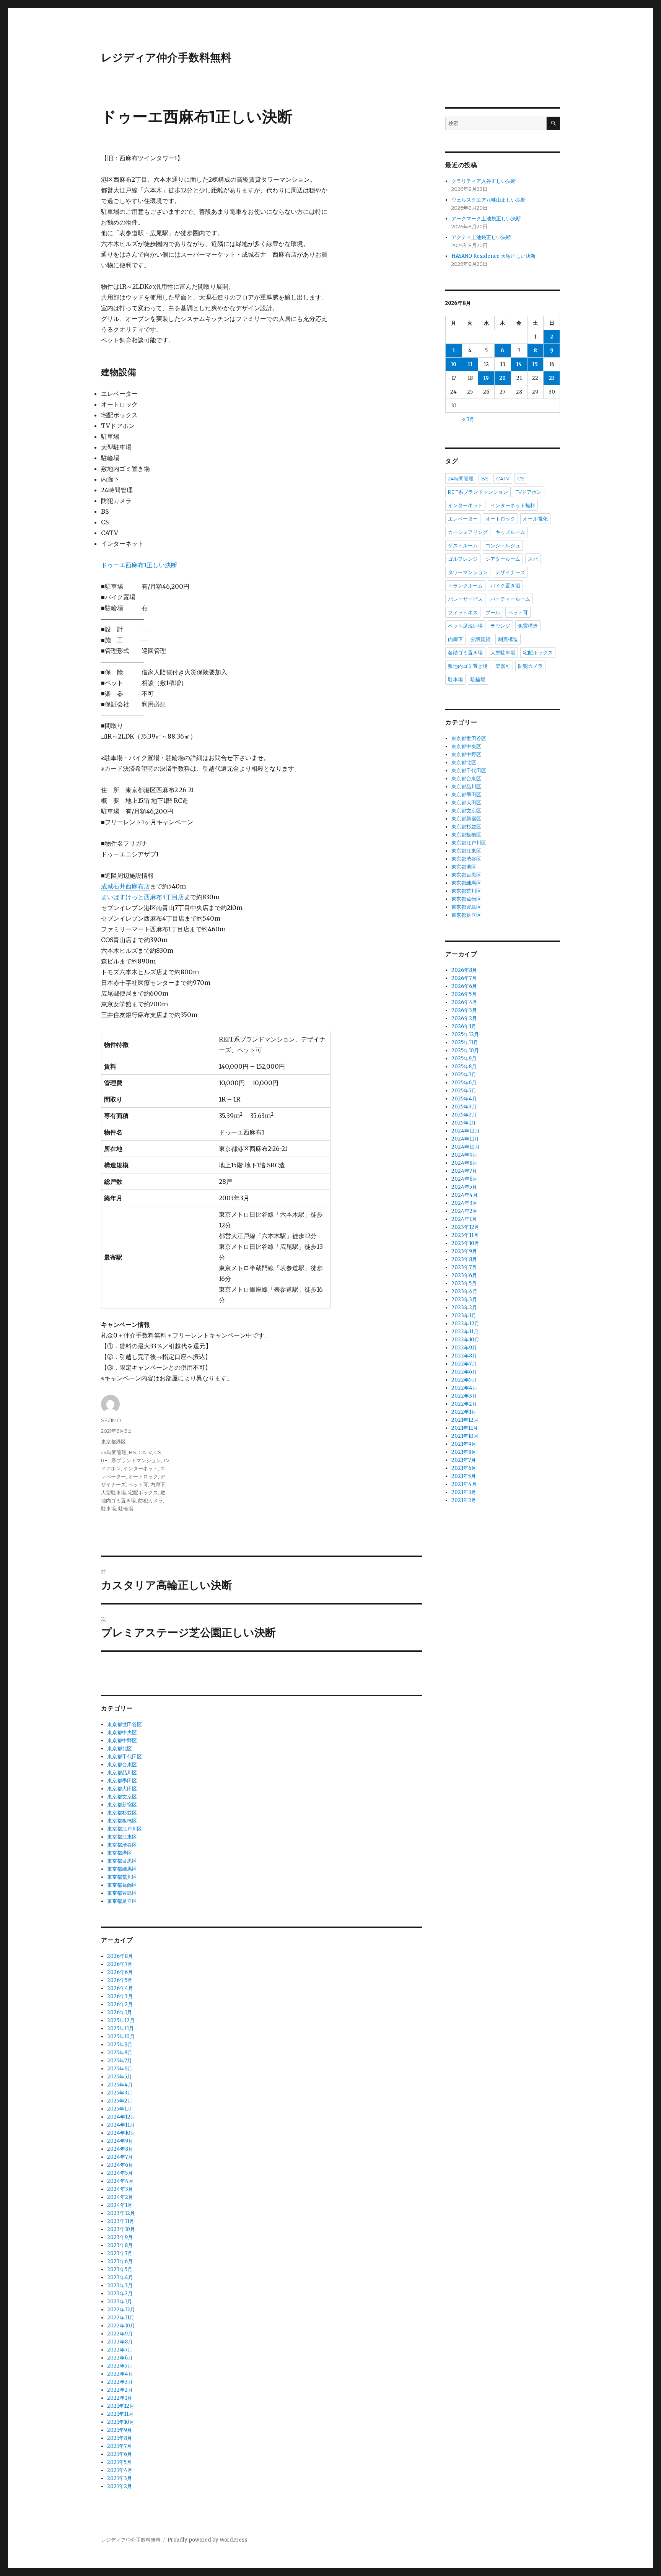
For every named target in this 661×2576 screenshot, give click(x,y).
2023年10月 (121, 2229)
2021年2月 (120, 2486)
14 (519, 364)
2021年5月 (119, 2462)
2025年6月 (120, 2069)
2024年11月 (121, 2125)
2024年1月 (120, 2205)
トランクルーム (465, 586)
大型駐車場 (113, 1492)
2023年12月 (121, 2213)
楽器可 (503, 666)
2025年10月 (121, 2037)
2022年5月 (120, 2366)
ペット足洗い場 (465, 626)
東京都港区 (113, 1442)
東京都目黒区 (122, 1861)
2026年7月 (120, 1964)
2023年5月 (120, 2269)
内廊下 (158, 1484)
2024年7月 (120, 2157)
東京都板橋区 (122, 1821)
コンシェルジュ (503, 545)
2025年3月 (120, 2093)
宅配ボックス (143, 1492)
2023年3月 (120, 2286)
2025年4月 (120, 2085)
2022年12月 (121, 2310)
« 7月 (468, 419)
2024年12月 (121, 2117)
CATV (145, 1452)
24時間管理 (114, 1452)
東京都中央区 (122, 1732)
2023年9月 (120, 2237)
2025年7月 (120, 2061)
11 (470, 364)
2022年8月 (120, 2342)
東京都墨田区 (122, 1781)
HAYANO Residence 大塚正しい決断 (493, 256)
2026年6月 (120, 1972)
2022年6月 (120, 2358)
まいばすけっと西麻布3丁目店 (142, 897)
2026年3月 (120, 1996)
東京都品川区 (122, 1773)
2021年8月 (120, 2438)
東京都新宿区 (122, 1805)
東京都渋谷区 (122, 1845)
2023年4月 (120, 2277)
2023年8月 (120, 2245)
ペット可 (138, 1484)
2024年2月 (120, 2197)
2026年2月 (120, 2004)
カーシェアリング (468, 532)
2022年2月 (120, 2390)
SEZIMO (111, 1420)
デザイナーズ (510, 572)
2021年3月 (120, 2478)
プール (493, 612)
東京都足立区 (122, 1901)
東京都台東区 (122, 1765)
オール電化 (535, 519)
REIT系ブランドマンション (131, 1460)
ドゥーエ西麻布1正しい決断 (139, 565)
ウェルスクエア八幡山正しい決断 (489, 200)
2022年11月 (121, 2318)
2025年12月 (121, 2020)
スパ (533, 559)
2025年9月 (120, 2045)
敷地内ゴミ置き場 (468, 666)
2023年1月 (120, 2302)
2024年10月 (121, 2133)
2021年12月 (121, 2406)
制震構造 (508, 639)
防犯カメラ (151, 1500)
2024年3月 (120, 2189)
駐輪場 (126, 1508)
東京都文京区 (122, 1797)
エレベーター (463, 519)
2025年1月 (119, 2109)
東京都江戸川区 (125, 1829)
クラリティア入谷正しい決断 (484, 181)
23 (552, 378)
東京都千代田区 (125, 1757)
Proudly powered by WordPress (207, 2540)
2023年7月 (120, 2253)
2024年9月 (120, 2141)
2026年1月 (120, 2012)
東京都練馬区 (122, 1869)
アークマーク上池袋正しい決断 (486, 219)
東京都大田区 (122, 1789)
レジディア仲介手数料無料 (166, 57)
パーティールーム (510, 599)
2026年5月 (120, 1980)
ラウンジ (500, 626)
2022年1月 (120, 2398)
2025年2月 (120, 2101)
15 (535, 364)
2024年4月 (120, 2181)
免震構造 (528, 626)
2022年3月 (120, 2382)
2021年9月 (120, 2430)
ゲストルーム (463, 545)
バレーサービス (465, 599)
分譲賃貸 (480, 639)
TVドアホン (529, 492)
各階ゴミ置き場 (465, 653)
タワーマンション (468, 572)
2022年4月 (120, 2374)
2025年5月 (120, 2077)
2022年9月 (120, 2334)
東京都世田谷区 (125, 1724)
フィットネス (463, 612)
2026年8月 (120, 1956)
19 (486, 378)
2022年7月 (120, 2350)
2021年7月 (119, 2446)
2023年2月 (120, 2294)
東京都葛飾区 (122, 1885)
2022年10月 (121, 2326)
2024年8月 (120, 2149)
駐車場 (108, 1508)
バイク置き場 (505, 586)
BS (133, 1452)
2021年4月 (120, 2470)
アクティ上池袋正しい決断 (481, 237)
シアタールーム (503, 559)
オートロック (143, 1476)
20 (502, 378)
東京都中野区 (122, 1740)
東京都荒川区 (122, 1877)
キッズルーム (510, 532)
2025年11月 (120, 2028)
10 (454, 364)
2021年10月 (121, 2422)
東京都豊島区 (122, 1893)
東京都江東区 (122, 1837)
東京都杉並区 (122, 1813)
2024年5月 (120, 2173)
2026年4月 (120, 1988)
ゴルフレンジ (463, 559)
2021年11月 (120, 2414)
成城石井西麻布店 (125, 886)
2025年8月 (120, 2053)
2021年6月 (120, 2454)
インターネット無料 (513, 505)
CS (158, 1452)
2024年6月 (120, 2165)
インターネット (141, 1468)
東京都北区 (120, 1749)
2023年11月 (121, 2221)
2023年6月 (120, 2261)
